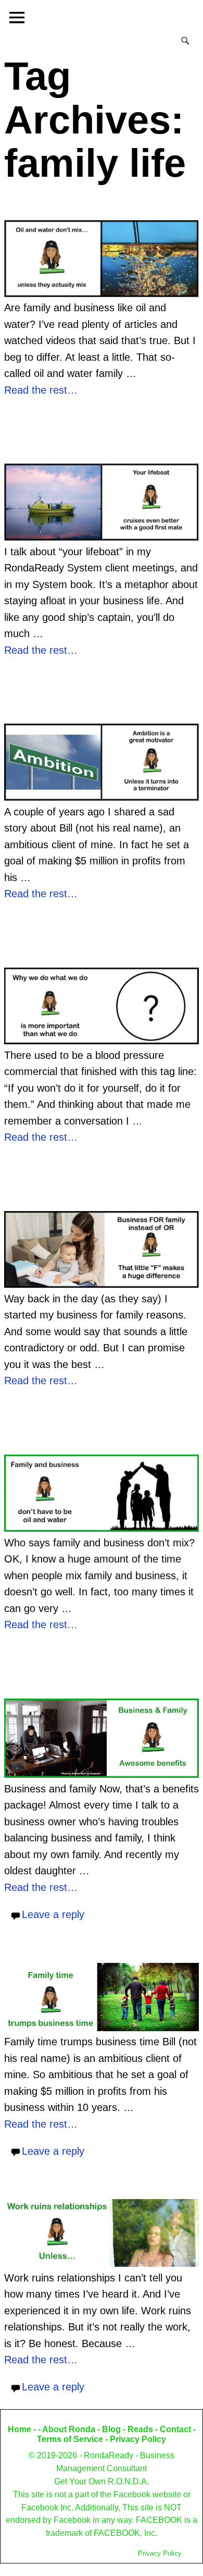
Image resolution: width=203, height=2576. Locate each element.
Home (20, 2429)
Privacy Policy (138, 2439)
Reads (140, 2429)
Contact (175, 2429)
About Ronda (69, 2429)
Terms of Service (70, 2439)
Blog (111, 2429)
